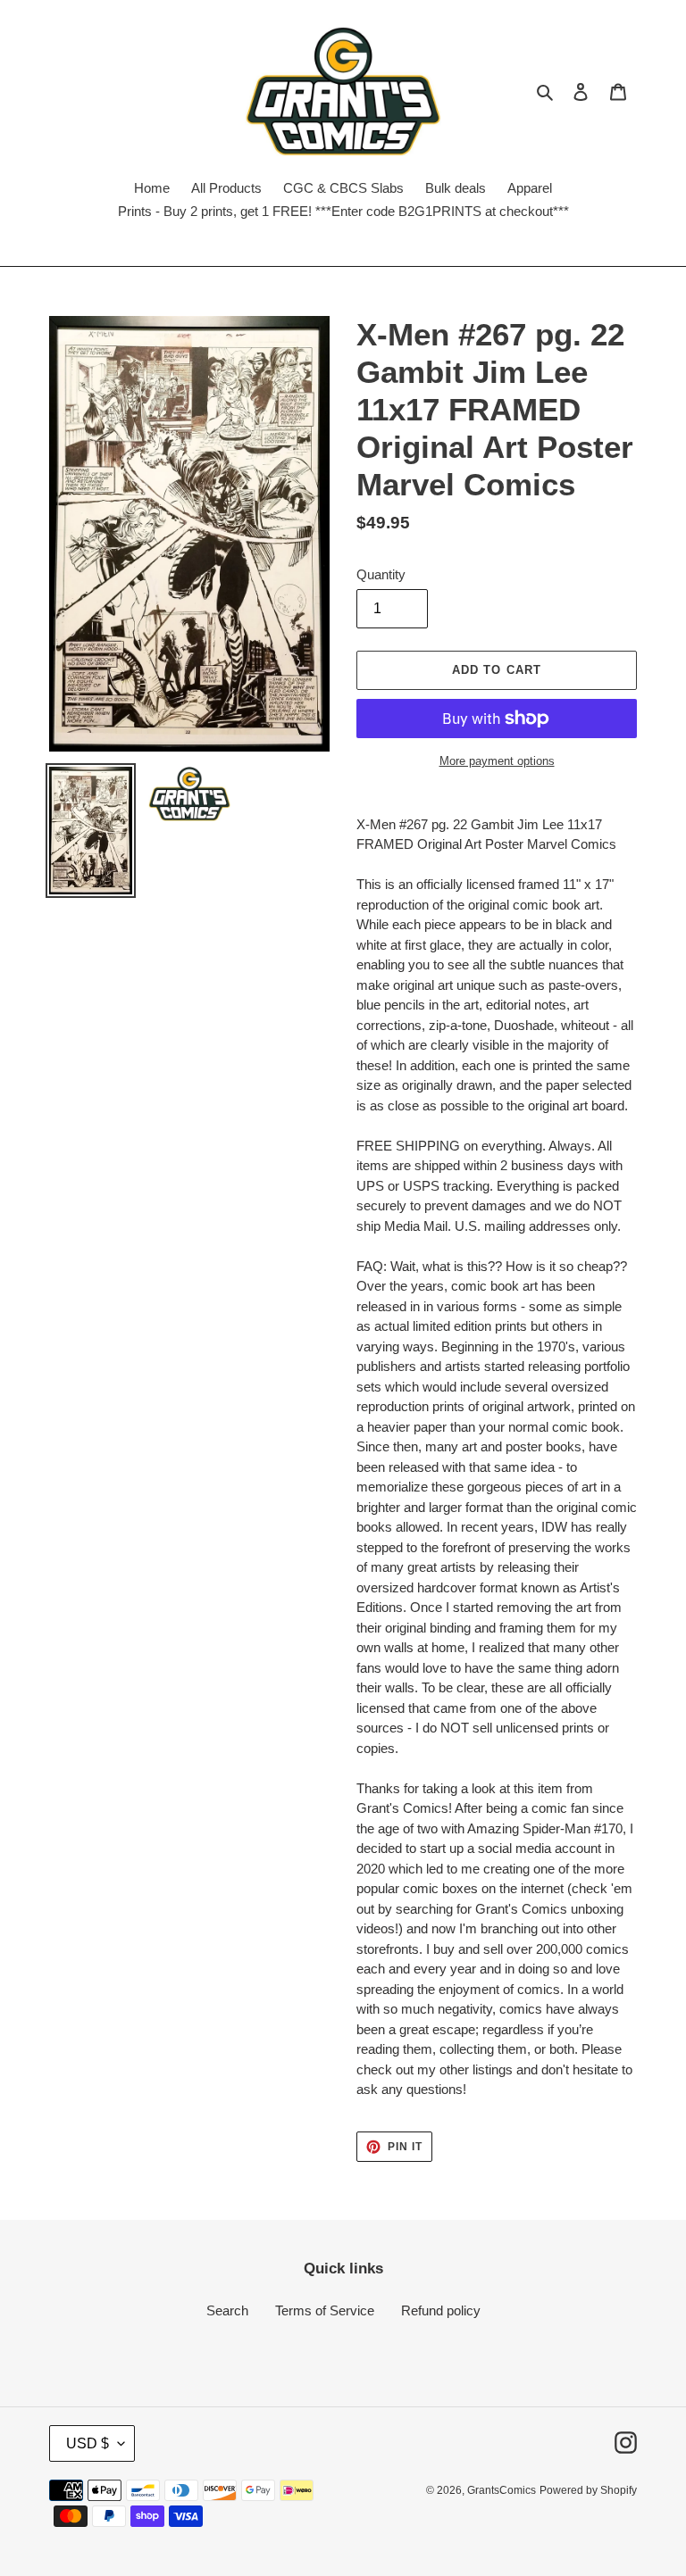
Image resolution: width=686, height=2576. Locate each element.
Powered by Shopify (588, 2490)
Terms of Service (325, 2310)
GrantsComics (502, 2490)
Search (227, 2310)
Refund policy (441, 2310)
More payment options (497, 761)
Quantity (381, 574)
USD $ (88, 2443)
